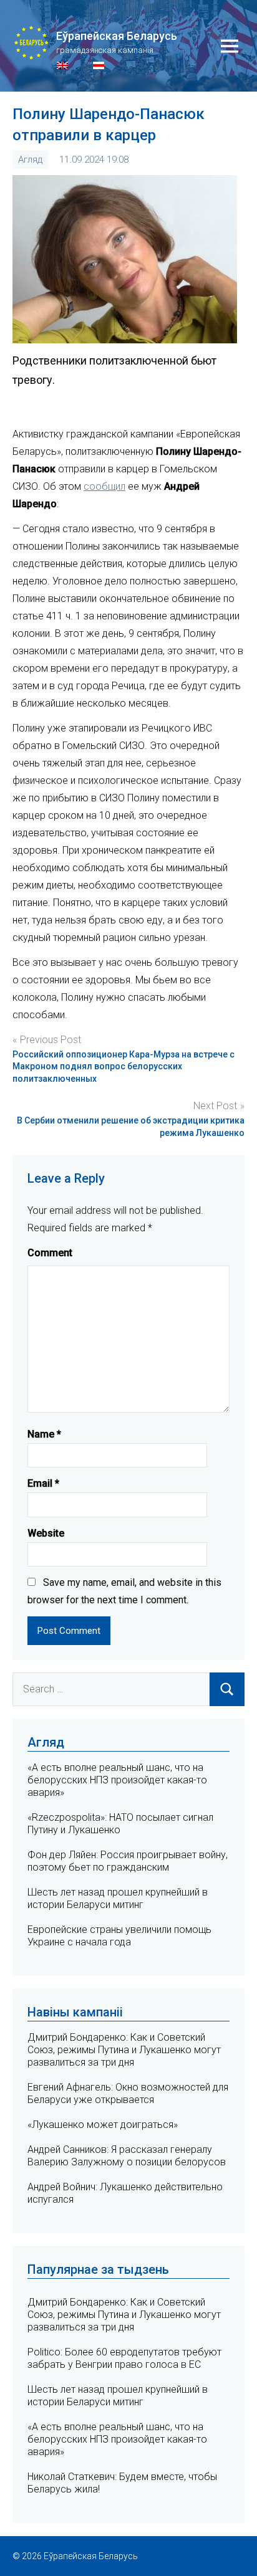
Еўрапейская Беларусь (117, 36)
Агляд (30, 160)
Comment (50, 1253)
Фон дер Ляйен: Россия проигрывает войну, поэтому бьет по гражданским (128, 1861)
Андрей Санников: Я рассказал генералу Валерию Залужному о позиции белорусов (127, 2156)
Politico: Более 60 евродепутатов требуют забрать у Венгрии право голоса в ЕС (124, 2358)
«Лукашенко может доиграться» (103, 2125)
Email (43, 1483)
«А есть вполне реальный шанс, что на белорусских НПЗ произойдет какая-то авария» (117, 1780)
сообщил (104, 486)
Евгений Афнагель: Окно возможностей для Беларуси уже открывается (128, 2093)
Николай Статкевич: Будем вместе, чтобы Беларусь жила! (122, 2483)
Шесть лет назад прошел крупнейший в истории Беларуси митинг (118, 1898)
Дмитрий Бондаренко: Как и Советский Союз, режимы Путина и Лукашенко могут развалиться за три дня (124, 2050)
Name (44, 1434)
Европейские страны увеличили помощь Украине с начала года (119, 1936)
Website (46, 1533)
